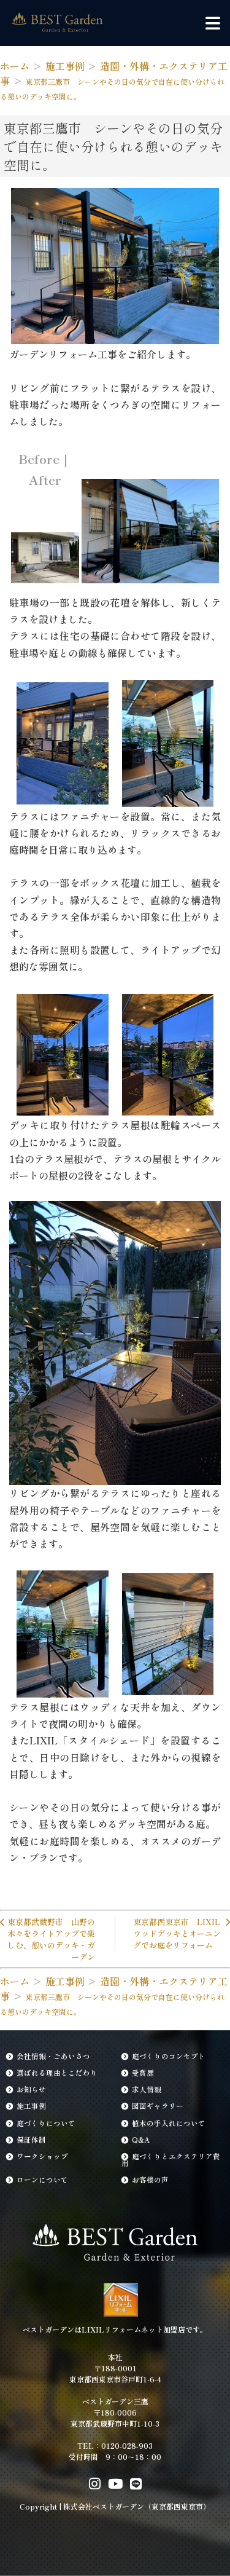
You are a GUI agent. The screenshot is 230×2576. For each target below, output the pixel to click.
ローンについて (42, 2180)
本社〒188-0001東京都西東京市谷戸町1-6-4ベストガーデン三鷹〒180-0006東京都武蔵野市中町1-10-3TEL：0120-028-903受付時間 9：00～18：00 (115, 2407)
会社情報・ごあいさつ (53, 2056)
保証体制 (31, 2140)
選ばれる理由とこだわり (57, 2073)
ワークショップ (42, 2156)
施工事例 (31, 2106)
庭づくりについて (46, 2123)
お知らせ (31, 2089)
